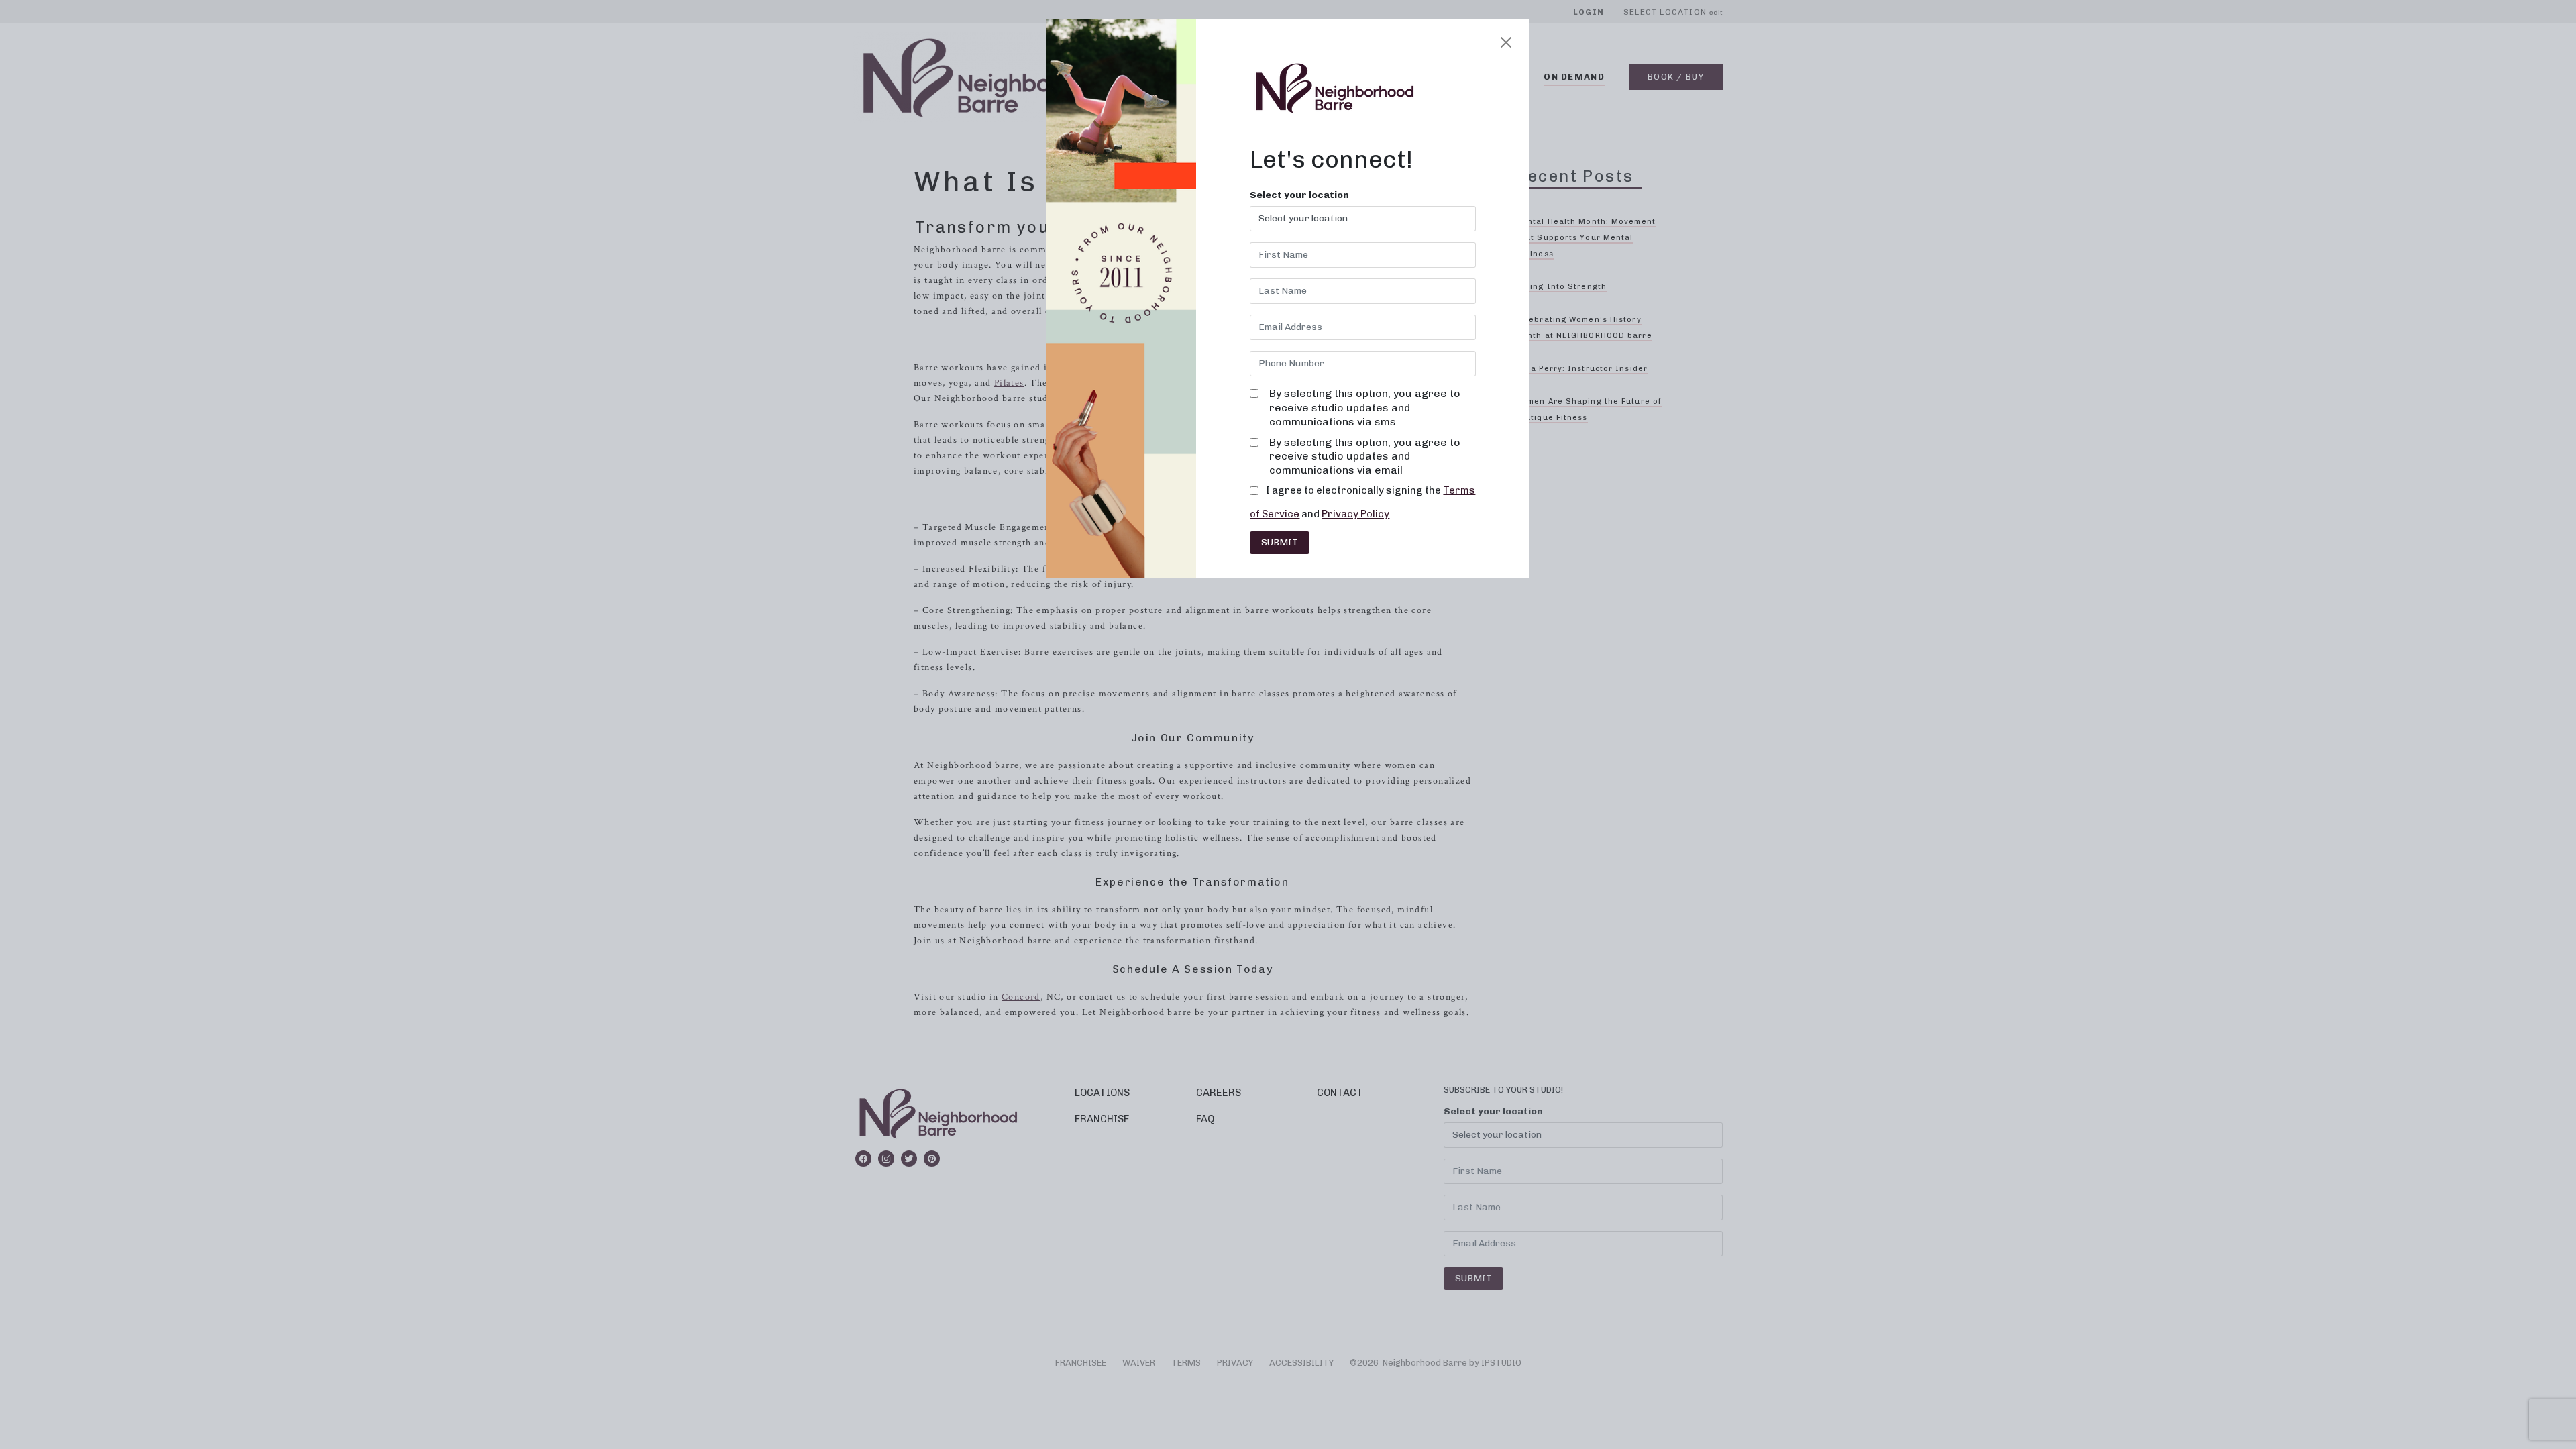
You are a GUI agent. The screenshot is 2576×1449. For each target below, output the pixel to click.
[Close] (1506, 42)
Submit (1280, 542)
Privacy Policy (1355, 514)
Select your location (1299, 195)
